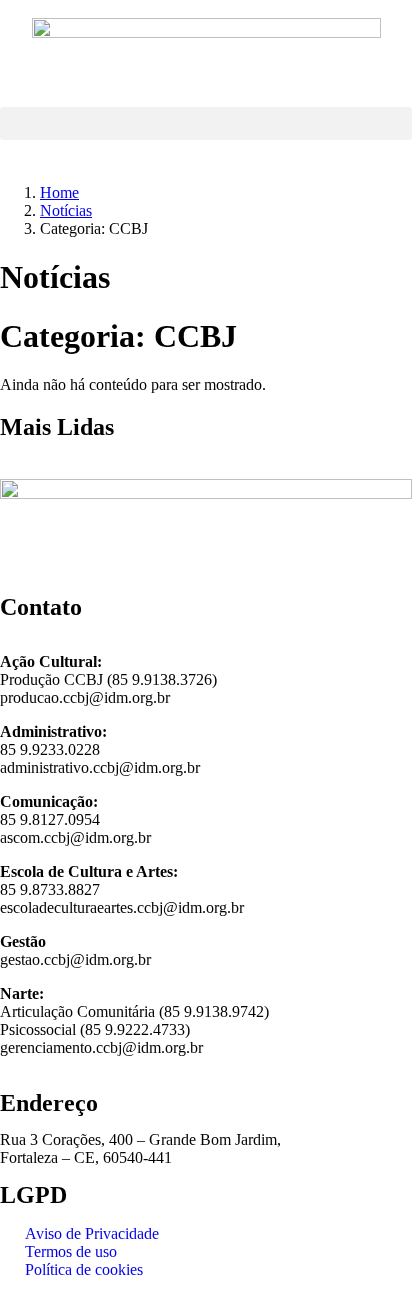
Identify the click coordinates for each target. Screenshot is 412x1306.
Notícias (66, 210)
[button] (206, 123)
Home (59, 192)
